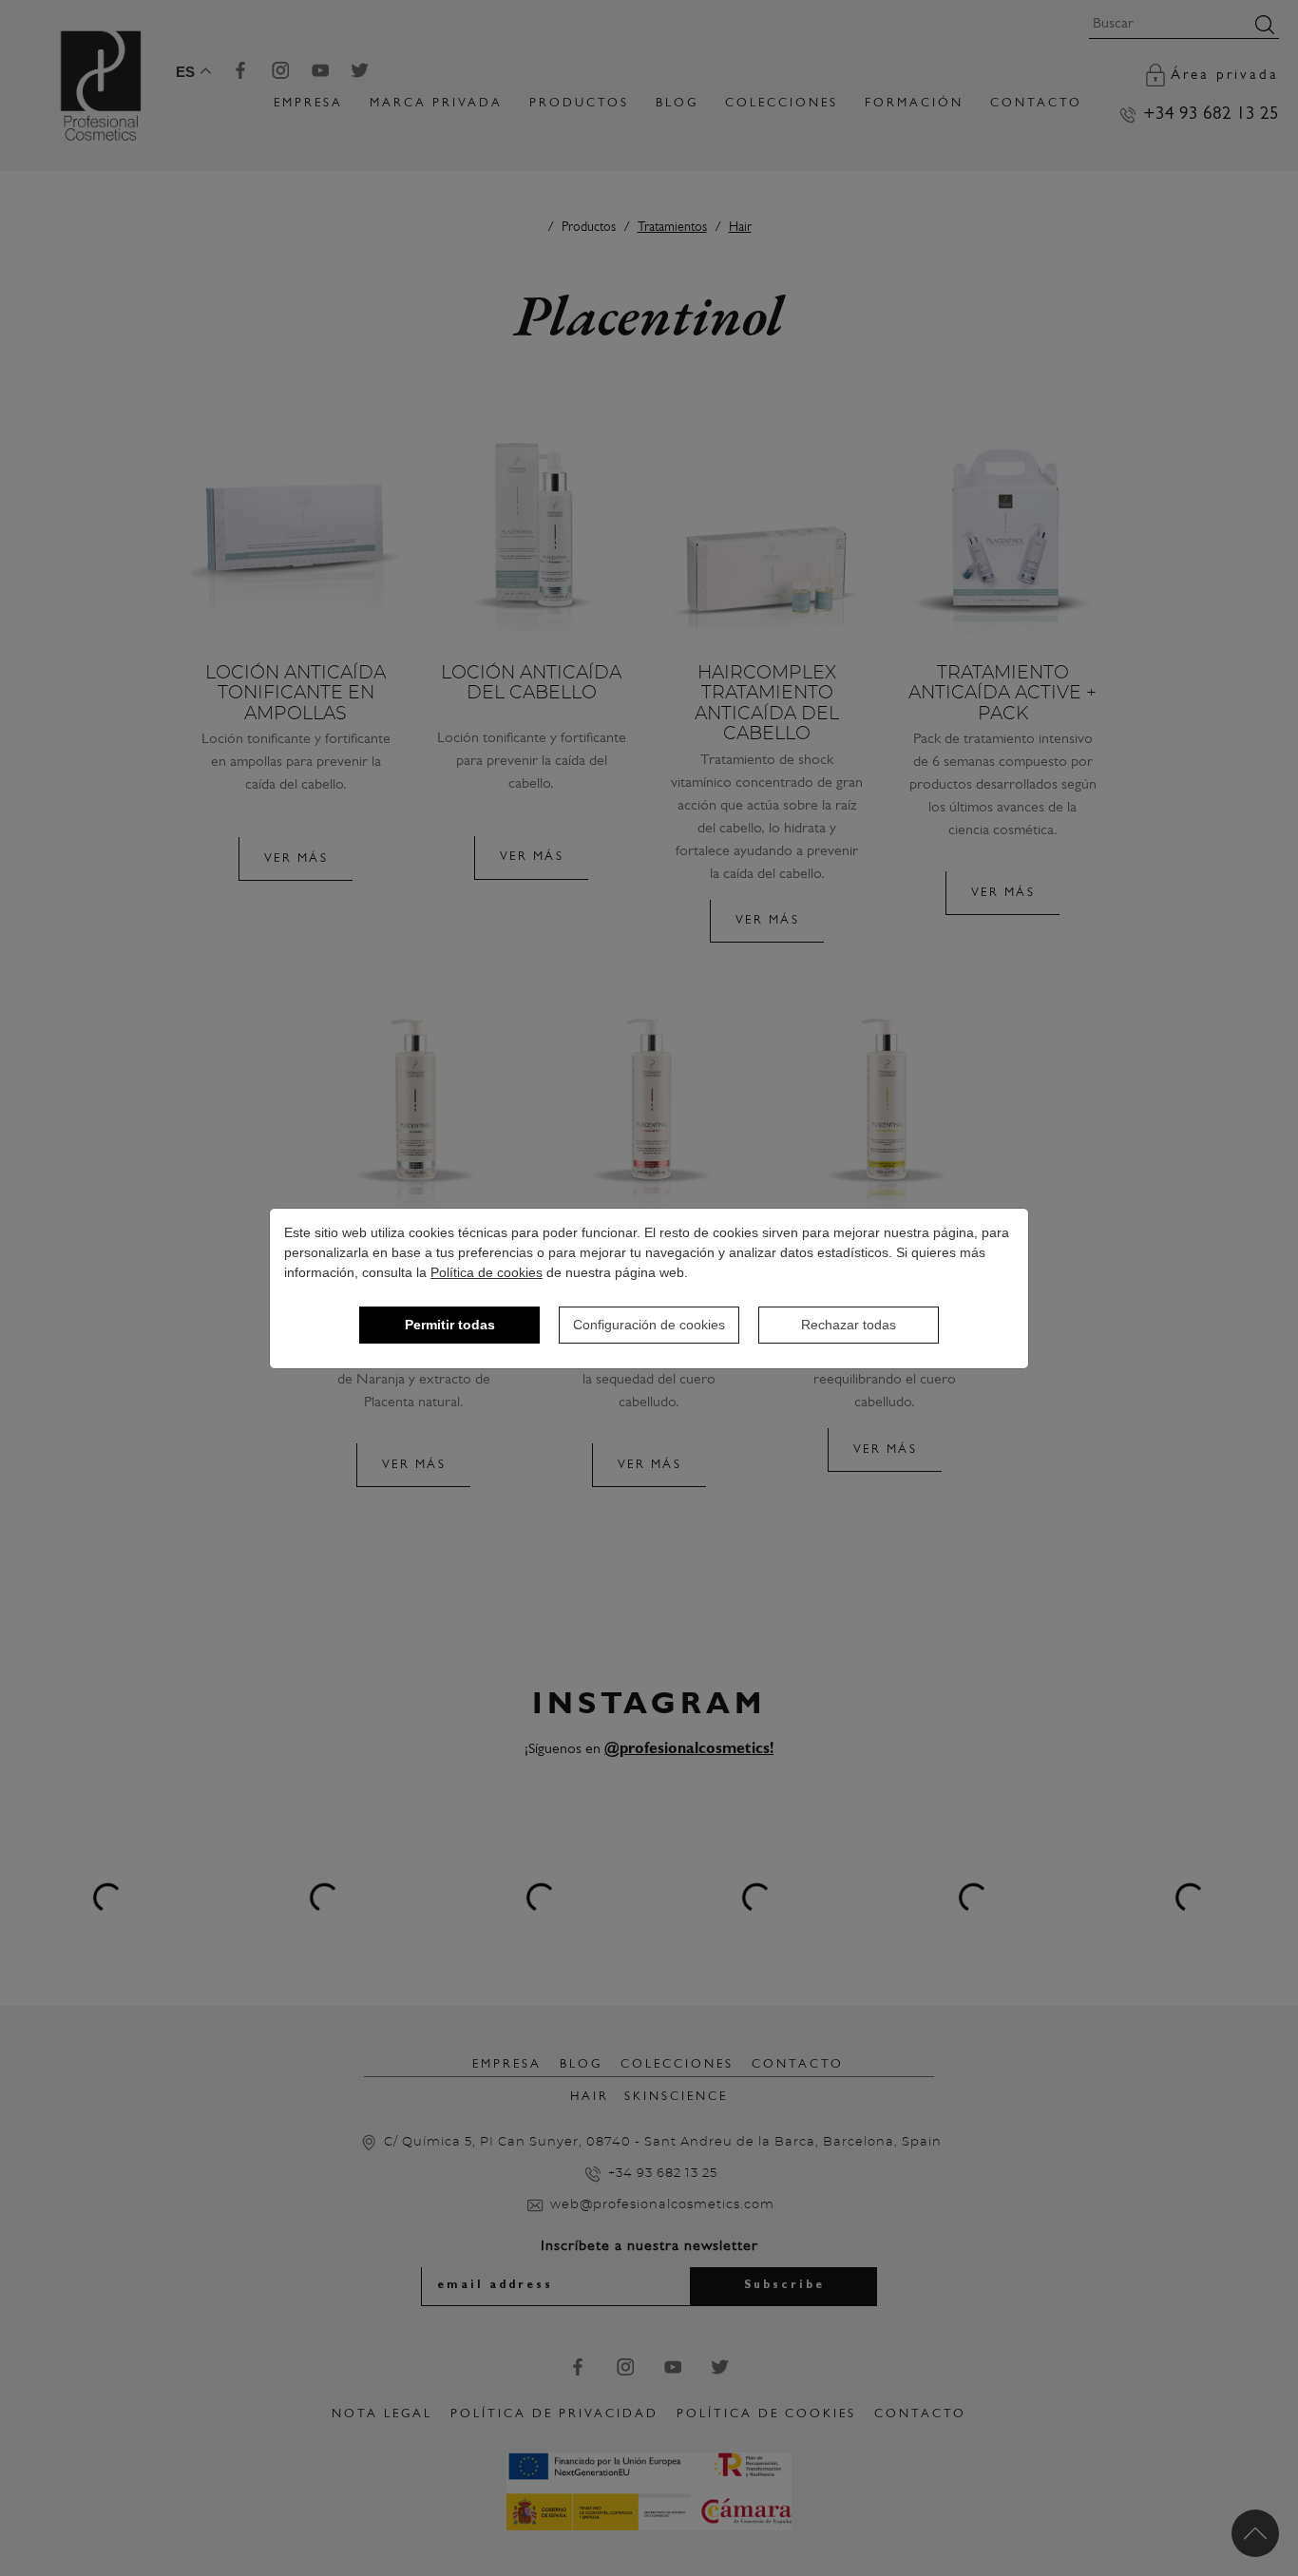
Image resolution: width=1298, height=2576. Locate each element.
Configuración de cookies (649, 1325)
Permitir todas (450, 1325)
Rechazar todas (849, 1325)
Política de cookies (487, 1272)
